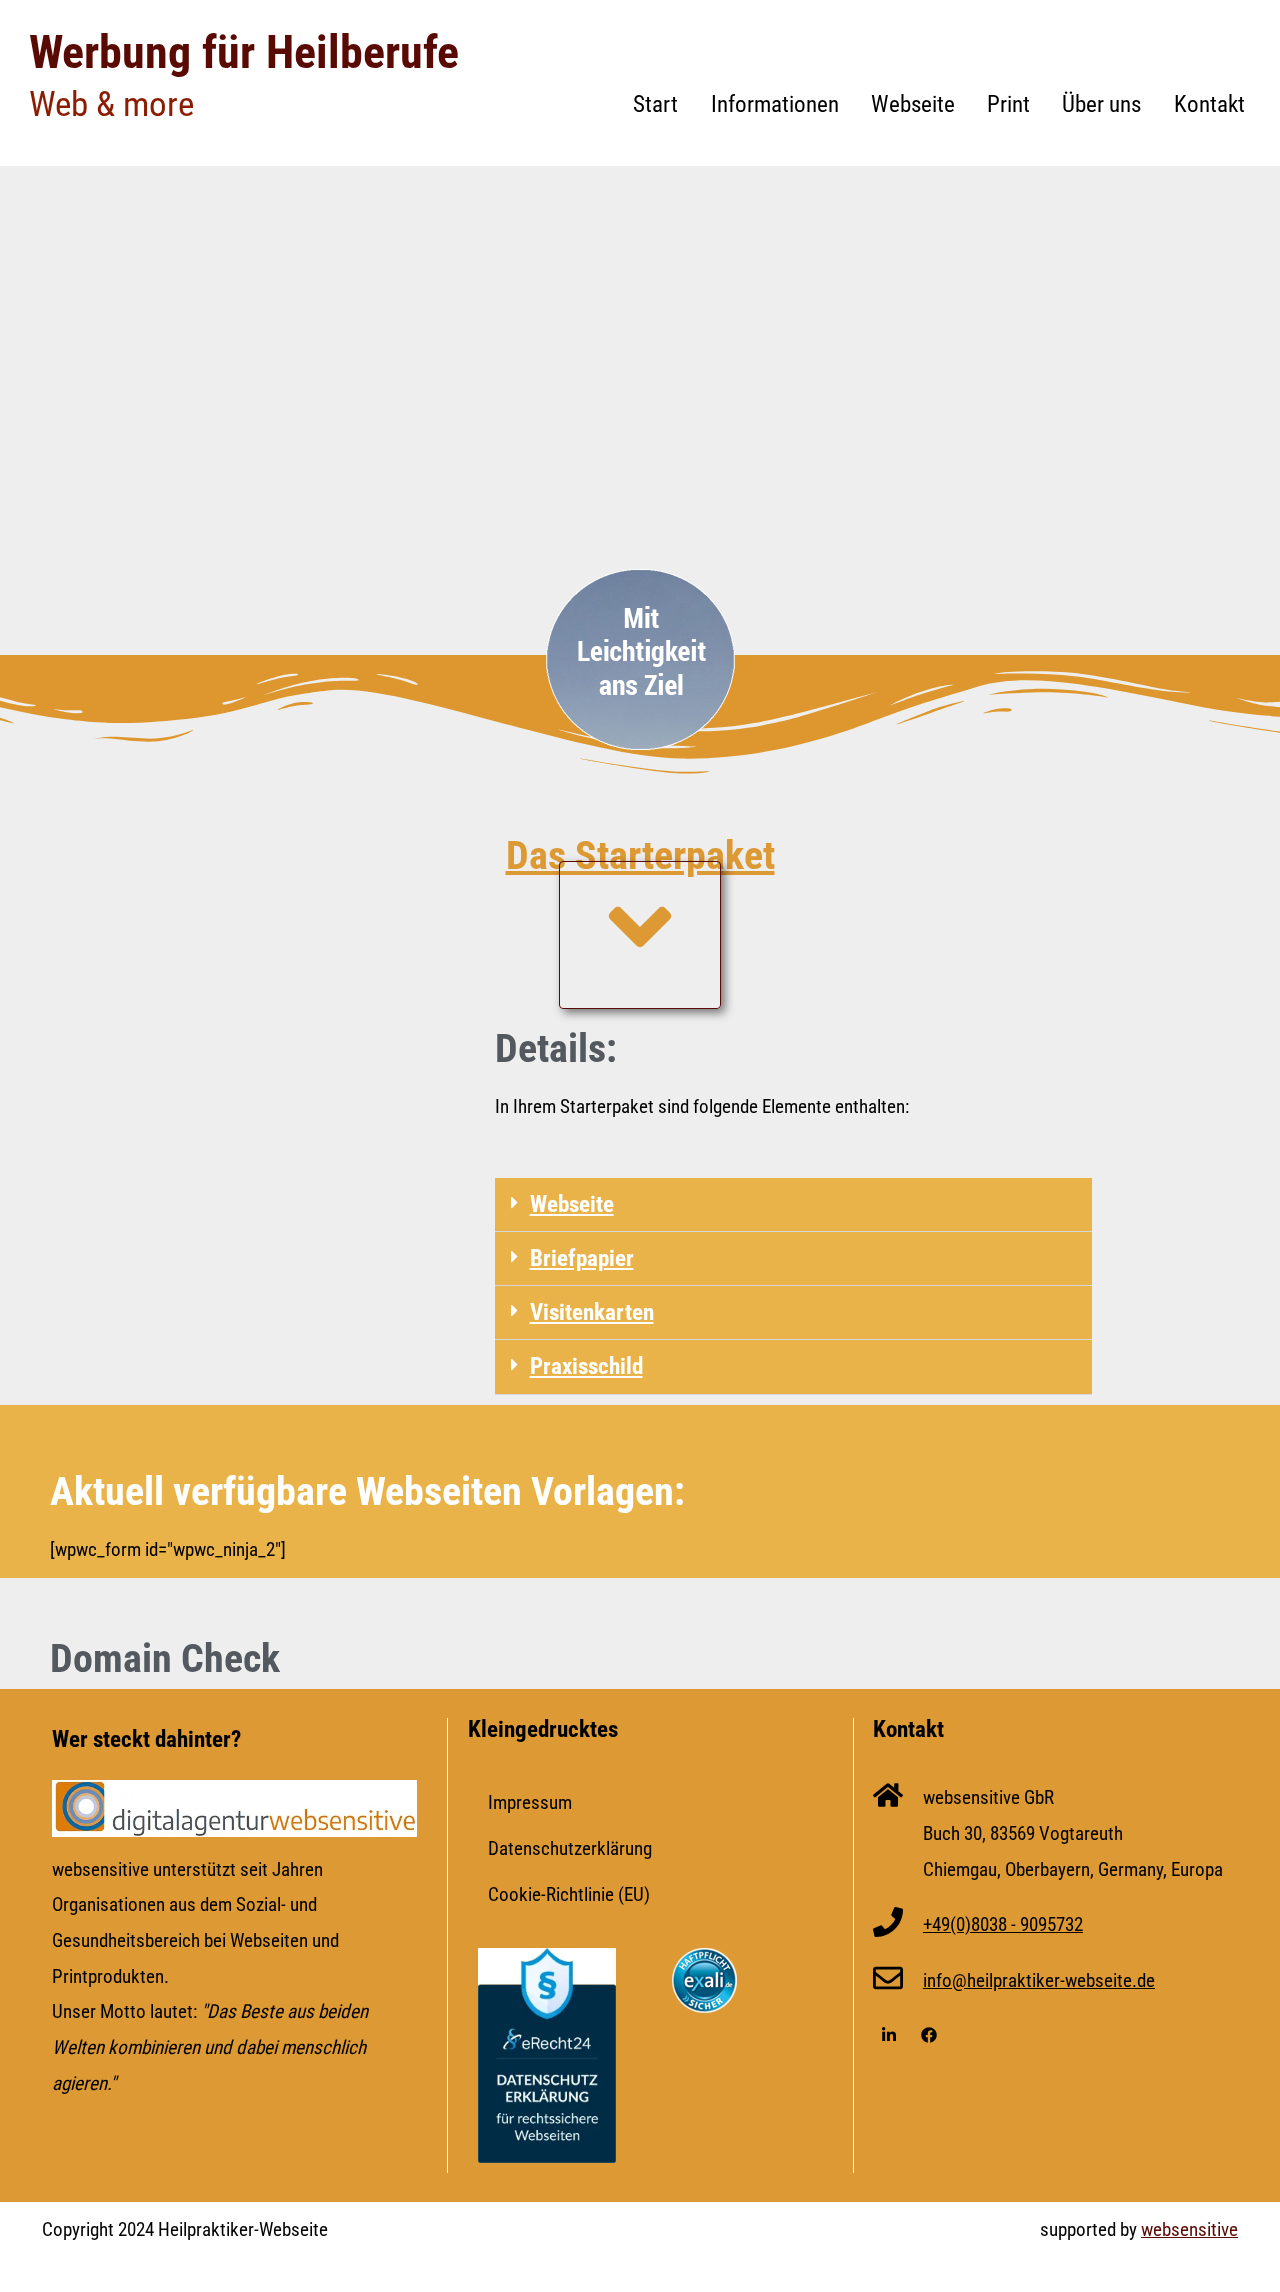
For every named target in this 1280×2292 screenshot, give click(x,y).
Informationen (775, 104)
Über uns (1101, 104)
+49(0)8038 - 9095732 (1003, 1924)
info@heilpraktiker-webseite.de (1039, 1980)
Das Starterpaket (640, 855)
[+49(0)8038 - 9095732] (888, 1925)
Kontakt (1209, 104)
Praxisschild (586, 1366)
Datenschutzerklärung (570, 1848)
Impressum (530, 1802)
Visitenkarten (592, 1312)
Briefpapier (582, 1258)
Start (655, 104)
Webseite (913, 104)
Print (1008, 104)
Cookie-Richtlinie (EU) (569, 1894)
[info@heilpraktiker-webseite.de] (888, 1981)
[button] (793, 1205)
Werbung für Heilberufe (244, 52)
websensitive (1189, 2229)
